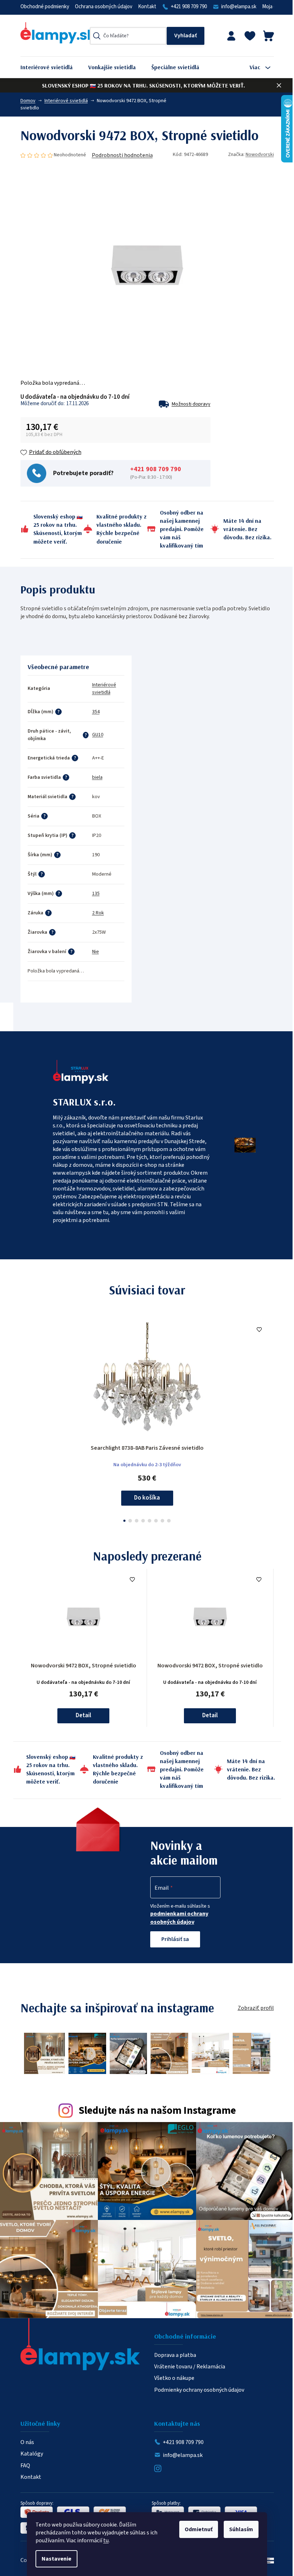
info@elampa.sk (239, 7)
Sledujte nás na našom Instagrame (157, 2111)
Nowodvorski (260, 155)
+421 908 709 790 (189, 7)
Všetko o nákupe (174, 2378)
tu (106, 2541)
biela (97, 777)
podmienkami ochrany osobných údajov (179, 1918)
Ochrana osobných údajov (104, 7)
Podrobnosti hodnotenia (122, 155)
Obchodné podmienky (45, 7)
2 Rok (98, 913)
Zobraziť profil (256, 2008)
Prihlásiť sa (175, 1939)
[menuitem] (52, 67)
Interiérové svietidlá (104, 689)
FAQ (25, 2466)
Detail (83, 1715)
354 (96, 712)
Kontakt (147, 7)
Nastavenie (56, 2559)
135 (96, 894)
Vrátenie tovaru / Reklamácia (190, 2367)
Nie (96, 952)
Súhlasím (241, 2529)
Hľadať (186, 36)
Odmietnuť (199, 2529)
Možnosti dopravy (191, 404)
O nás (27, 2442)
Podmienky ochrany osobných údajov (199, 2390)
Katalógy (32, 2454)
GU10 (98, 735)
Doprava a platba (175, 2355)
